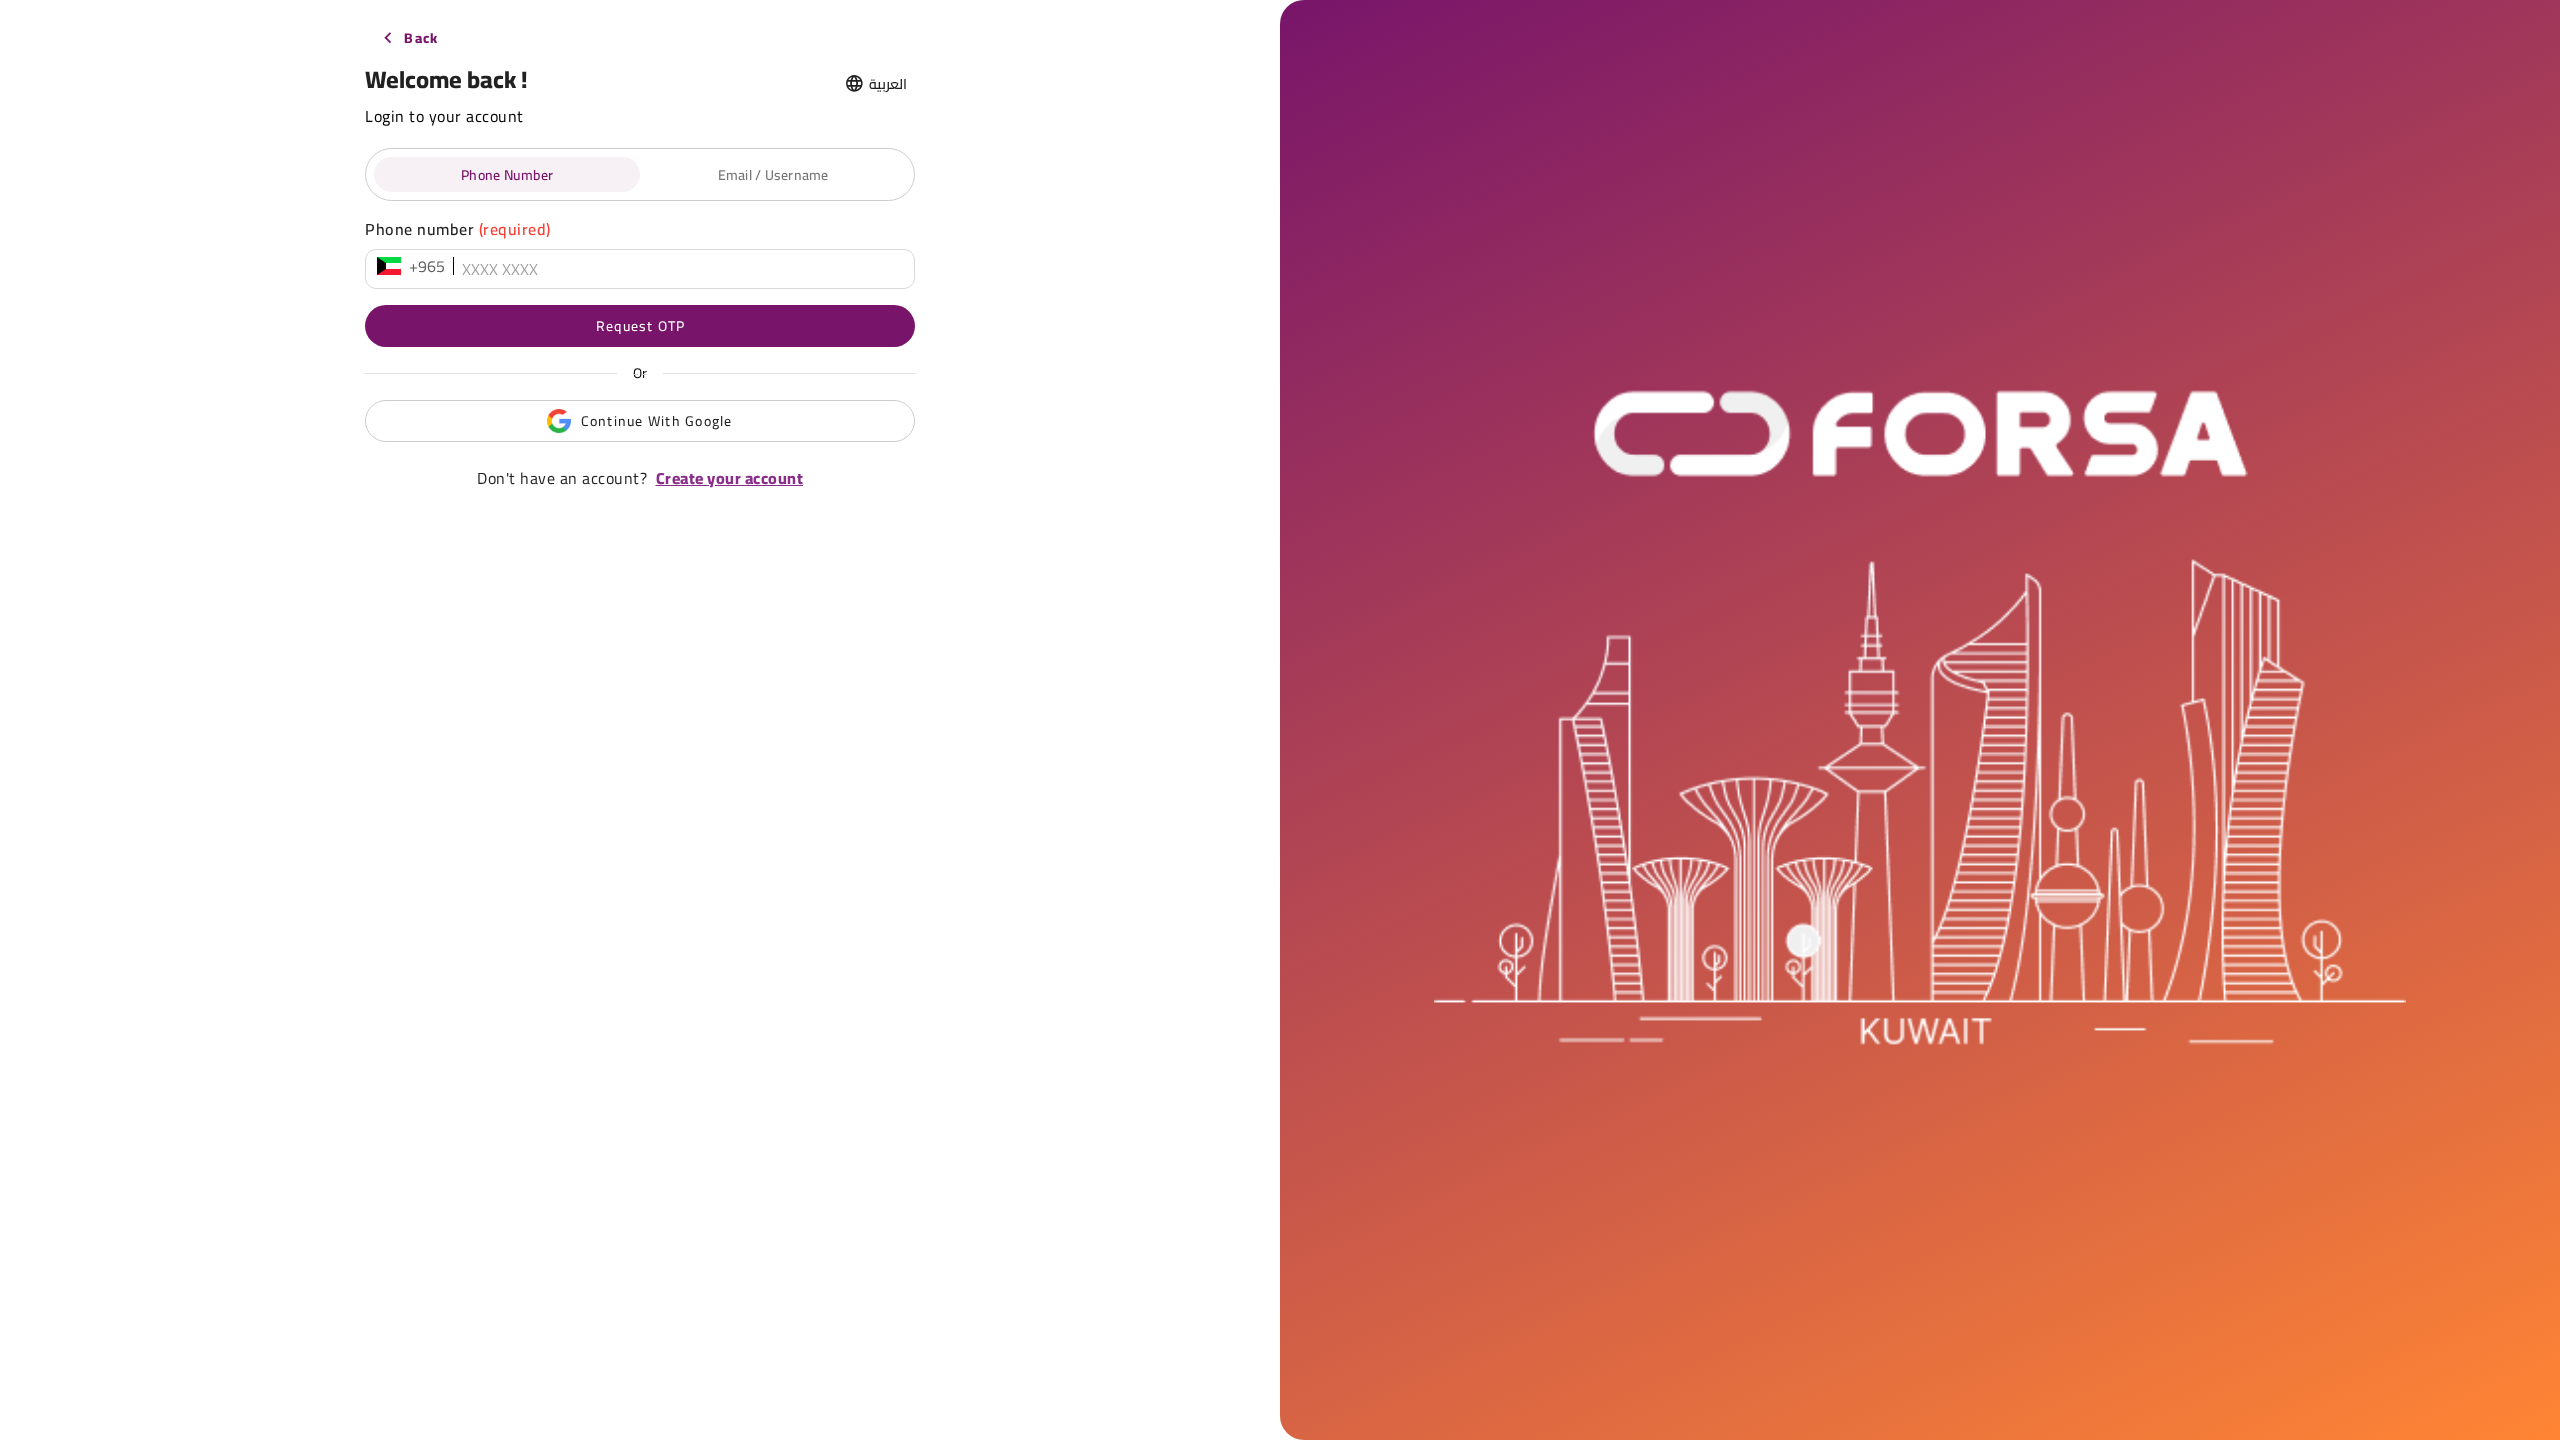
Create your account (730, 478)
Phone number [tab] (507, 175)
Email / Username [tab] (773, 175)
